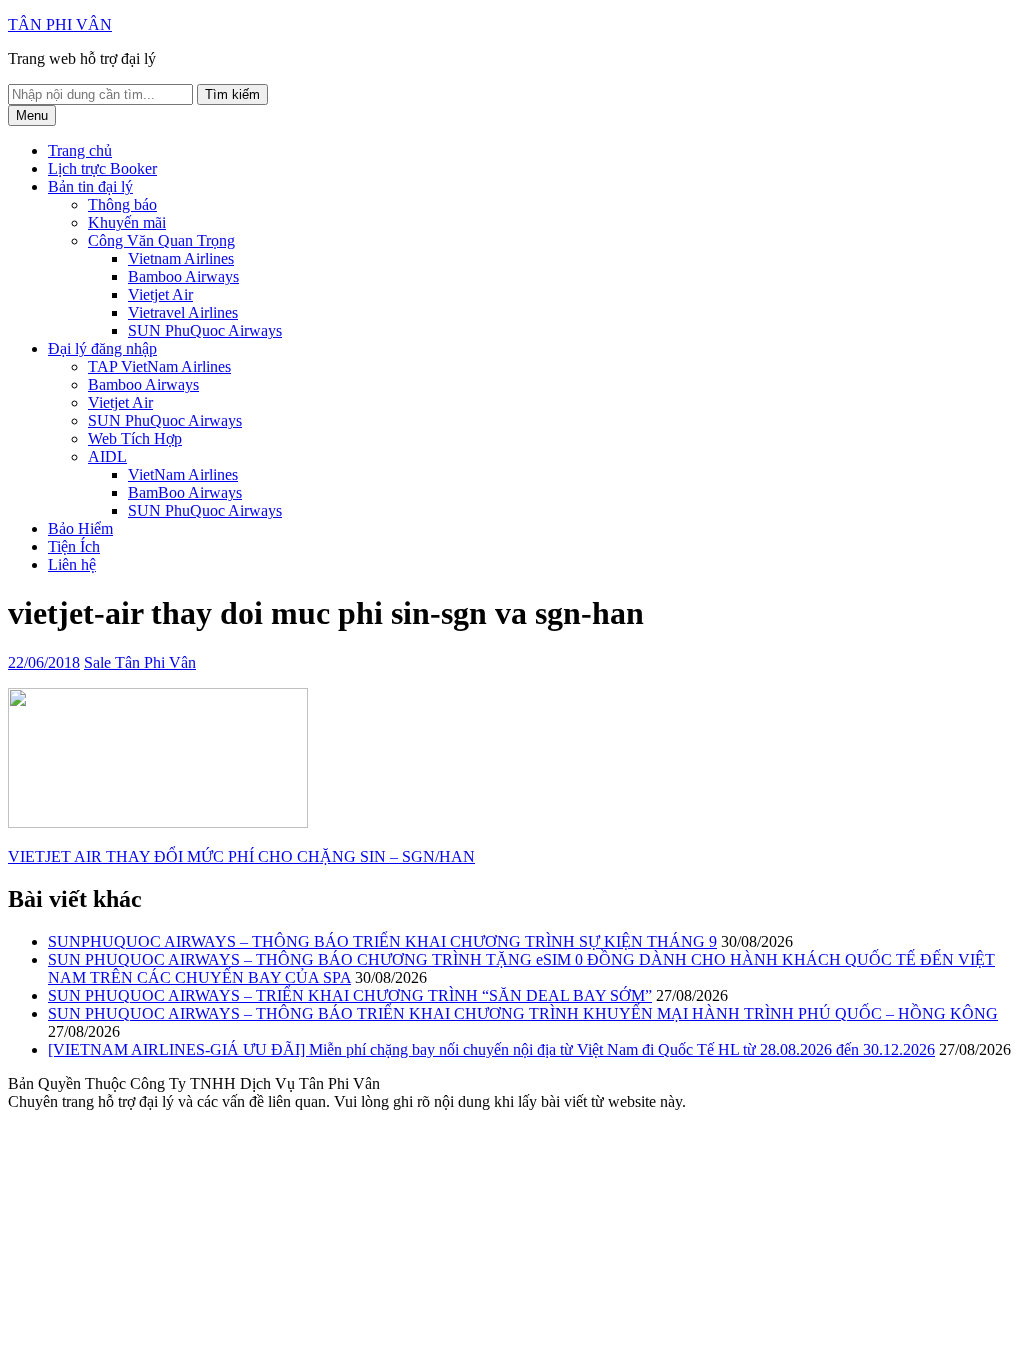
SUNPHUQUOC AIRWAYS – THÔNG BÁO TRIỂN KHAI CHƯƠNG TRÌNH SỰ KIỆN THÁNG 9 (382, 941)
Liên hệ (72, 564)
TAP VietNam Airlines (159, 366)
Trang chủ (80, 150)
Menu (32, 115)
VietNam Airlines (183, 474)
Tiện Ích (74, 546)
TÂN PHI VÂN (60, 24)
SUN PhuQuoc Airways (205, 330)
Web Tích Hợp (135, 438)
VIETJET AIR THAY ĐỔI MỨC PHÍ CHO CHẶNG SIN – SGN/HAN (241, 856)
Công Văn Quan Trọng (161, 240)
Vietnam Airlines (181, 258)
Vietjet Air (160, 294)
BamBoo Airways (185, 492)
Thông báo (122, 204)
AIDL (107, 456)
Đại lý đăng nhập (102, 348)
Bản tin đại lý (90, 186)
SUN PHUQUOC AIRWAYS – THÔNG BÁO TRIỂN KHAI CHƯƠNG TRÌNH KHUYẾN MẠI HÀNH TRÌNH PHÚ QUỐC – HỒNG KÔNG (523, 1013)
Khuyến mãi (127, 222)
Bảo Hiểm (80, 528)
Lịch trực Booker (102, 168)
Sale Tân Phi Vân (140, 662)
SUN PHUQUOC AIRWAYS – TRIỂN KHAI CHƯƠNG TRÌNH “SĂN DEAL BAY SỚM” (350, 995)
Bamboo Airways (183, 276)
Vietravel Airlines (183, 312)
